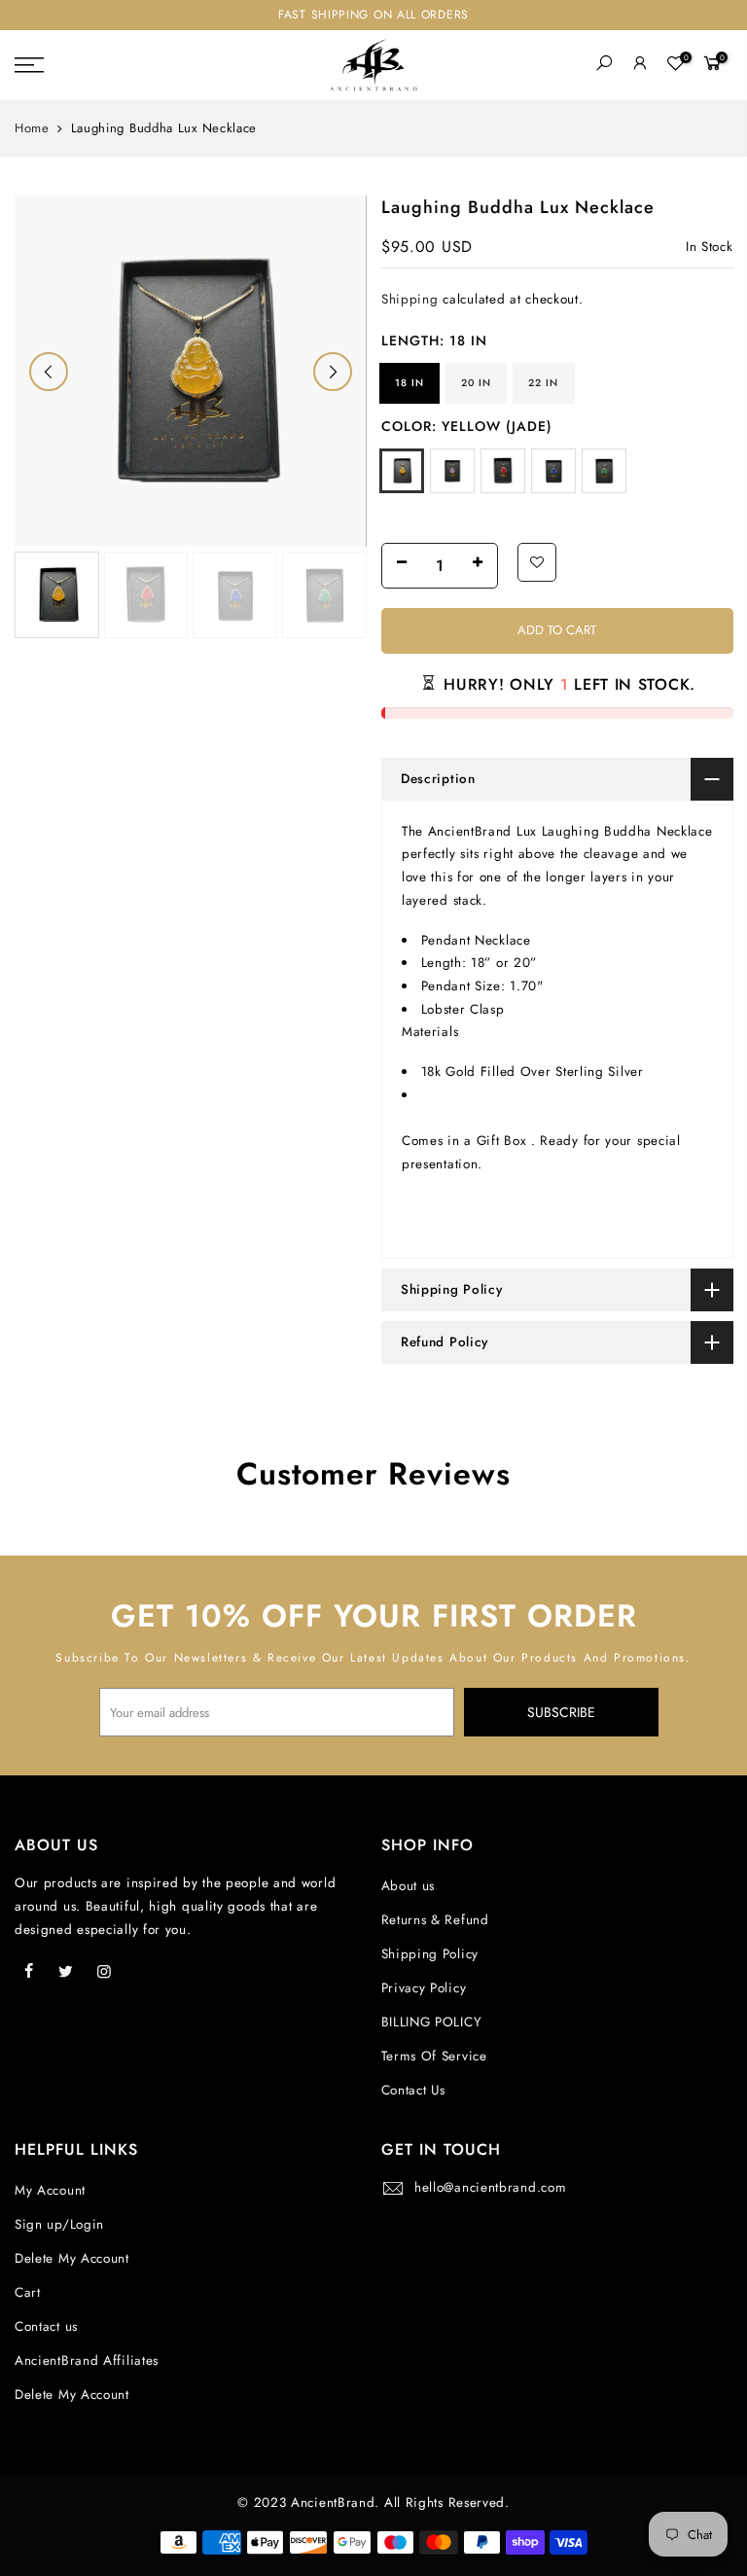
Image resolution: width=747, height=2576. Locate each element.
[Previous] (49, 372)
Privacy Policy (424, 1988)
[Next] (333, 372)
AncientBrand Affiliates (87, 2361)
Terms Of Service (434, 2056)
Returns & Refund (435, 1920)
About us (409, 1886)
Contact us (46, 2326)
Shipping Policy (430, 1954)
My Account (50, 2190)
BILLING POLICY (432, 2022)
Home (32, 128)
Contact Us (413, 2090)
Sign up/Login (59, 2224)
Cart (28, 2292)
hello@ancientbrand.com (490, 2187)
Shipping (410, 299)
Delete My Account (72, 2258)
